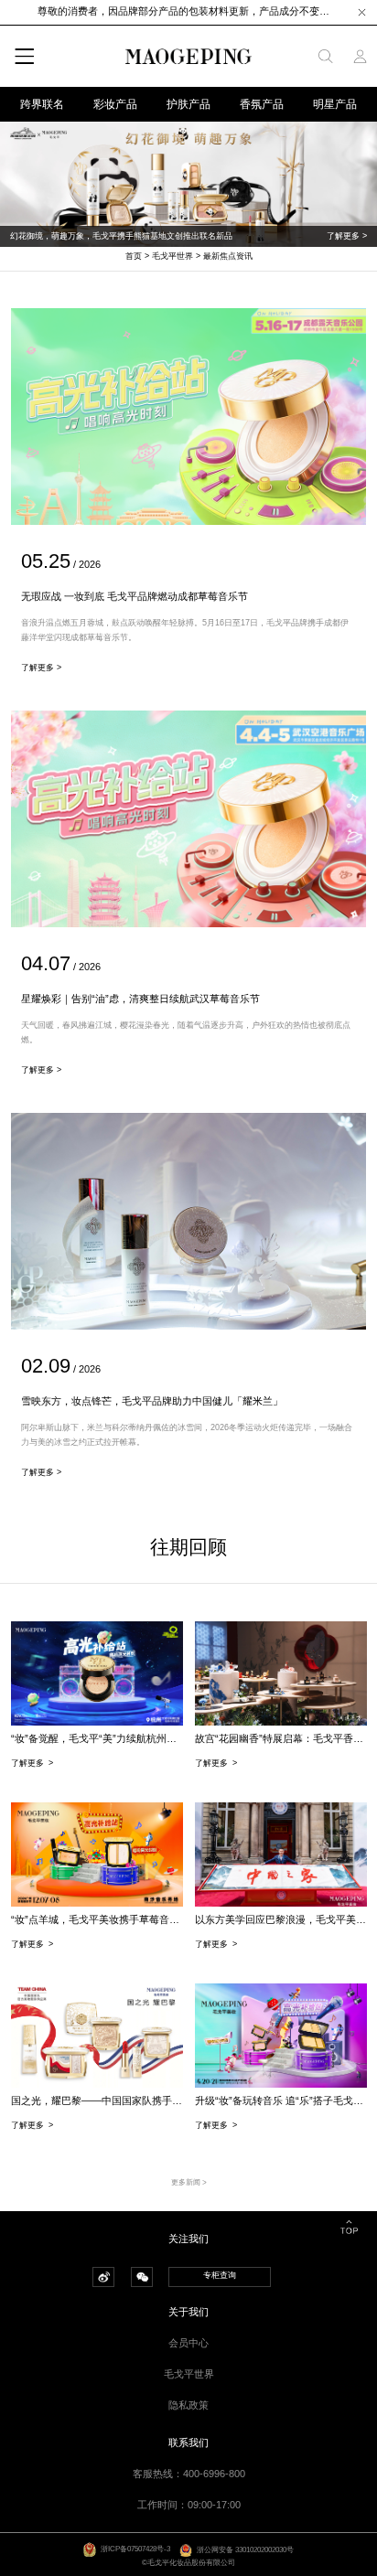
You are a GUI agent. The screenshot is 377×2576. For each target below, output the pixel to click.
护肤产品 (188, 104)
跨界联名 (42, 104)
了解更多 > (347, 236)
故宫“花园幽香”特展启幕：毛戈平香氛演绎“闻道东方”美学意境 (281, 1738)
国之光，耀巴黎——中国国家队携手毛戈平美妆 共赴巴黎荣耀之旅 (97, 2100)
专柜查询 (220, 2275)
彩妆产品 (115, 104)
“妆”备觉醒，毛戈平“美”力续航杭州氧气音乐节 (97, 1738)
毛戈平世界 (172, 256)
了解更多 (32, 1763)
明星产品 (335, 104)
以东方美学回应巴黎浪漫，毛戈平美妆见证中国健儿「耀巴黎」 (281, 1919)
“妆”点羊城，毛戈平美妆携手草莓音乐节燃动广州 (97, 1919)
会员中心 (188, 2343)
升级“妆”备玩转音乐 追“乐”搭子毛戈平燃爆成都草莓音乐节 (281, 2100)
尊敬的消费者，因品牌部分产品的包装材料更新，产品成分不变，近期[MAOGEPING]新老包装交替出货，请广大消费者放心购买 (188, 11)
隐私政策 (188, 2405)
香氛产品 (262, 104)
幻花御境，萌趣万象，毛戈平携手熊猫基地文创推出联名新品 (121, 236)
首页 (134, 256)
